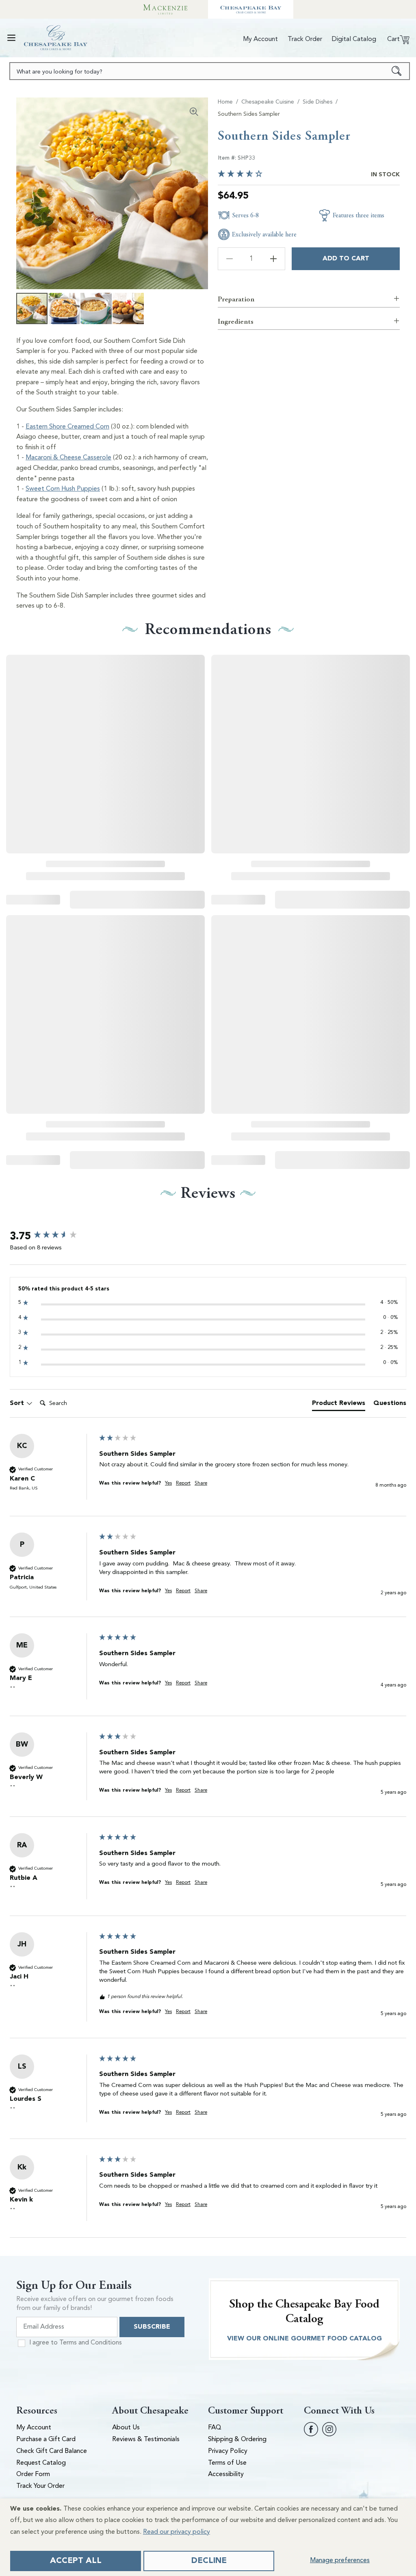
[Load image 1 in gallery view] (32, 308)
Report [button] (183, 1483)
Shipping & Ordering (237, 2440)
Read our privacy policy (177, 2532)
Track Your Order (40, 2486)
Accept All (76, 2561)
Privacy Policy (228, 2451)
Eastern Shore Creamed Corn (67, 427)
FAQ (215, 2428)
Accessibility (226, 2474)
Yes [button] (168, 1483)
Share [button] (201, 1483)
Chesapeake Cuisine (268, 102)
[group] (52, 1236)
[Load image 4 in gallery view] (128, 308)
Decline (209, 2561)
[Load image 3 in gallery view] (96, 308)
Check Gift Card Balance (52, 2451)
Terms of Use (227, 2463)
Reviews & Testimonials (146, 2440)
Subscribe (152, 2327)
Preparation (236, 299)
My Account (34, 2428)
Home (225, 102)
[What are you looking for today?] (397, 71)
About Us (126, 2428)
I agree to (76, 2343)
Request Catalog (41, 2463)
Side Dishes (317, 102)
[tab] (339, 1405)
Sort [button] (18, 1403)
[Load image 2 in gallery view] (64, 308)
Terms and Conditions (91, 2343)
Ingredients (236, 321)
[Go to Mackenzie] (165, 9)
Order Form (33, 2474)
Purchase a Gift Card (46, 2440)
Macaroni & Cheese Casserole (68, 458)
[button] (11, 38)
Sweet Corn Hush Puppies (63, 489)
